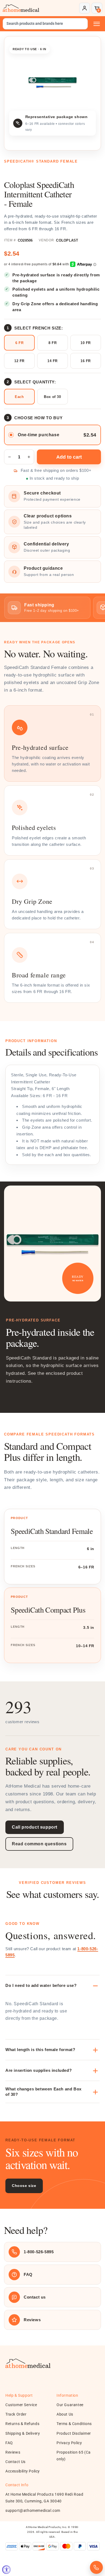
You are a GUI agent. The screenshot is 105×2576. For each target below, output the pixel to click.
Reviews (13, 2452)
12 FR (19, 361)
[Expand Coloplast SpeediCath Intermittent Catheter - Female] (52, 82)
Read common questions (39, 1844)
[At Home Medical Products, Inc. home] (21, 8)
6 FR (19, 343)
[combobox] (45, 24)
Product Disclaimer (74, 2433)
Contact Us (15, 2462)
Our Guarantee (70, 2405)
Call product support (35, 1827)
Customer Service (21, 2405)
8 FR (52, 343)
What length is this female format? (40, 2050)
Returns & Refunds (22, 2424)
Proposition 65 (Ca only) (74, 2456)
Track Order (16, 2414)
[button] (97, 8)
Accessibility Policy (23, 2471)
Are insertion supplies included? (38, 2070)
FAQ (9, 2443)
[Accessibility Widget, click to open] (6, 2570)
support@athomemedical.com (33, 2510)
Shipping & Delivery (23, 2433)
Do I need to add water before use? (41, 1985)
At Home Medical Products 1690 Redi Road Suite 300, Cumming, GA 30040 (44, 2498)
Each (19, 397)
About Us (65, 2414)
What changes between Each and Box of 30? (43, 2092)
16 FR (86, 361)
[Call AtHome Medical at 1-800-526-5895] (96, 2567)
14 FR (52, 361)
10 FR (86, 343)
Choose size (24, 2186)
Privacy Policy (69, 2443)
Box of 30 (52, 397)
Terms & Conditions (74, 2424)
